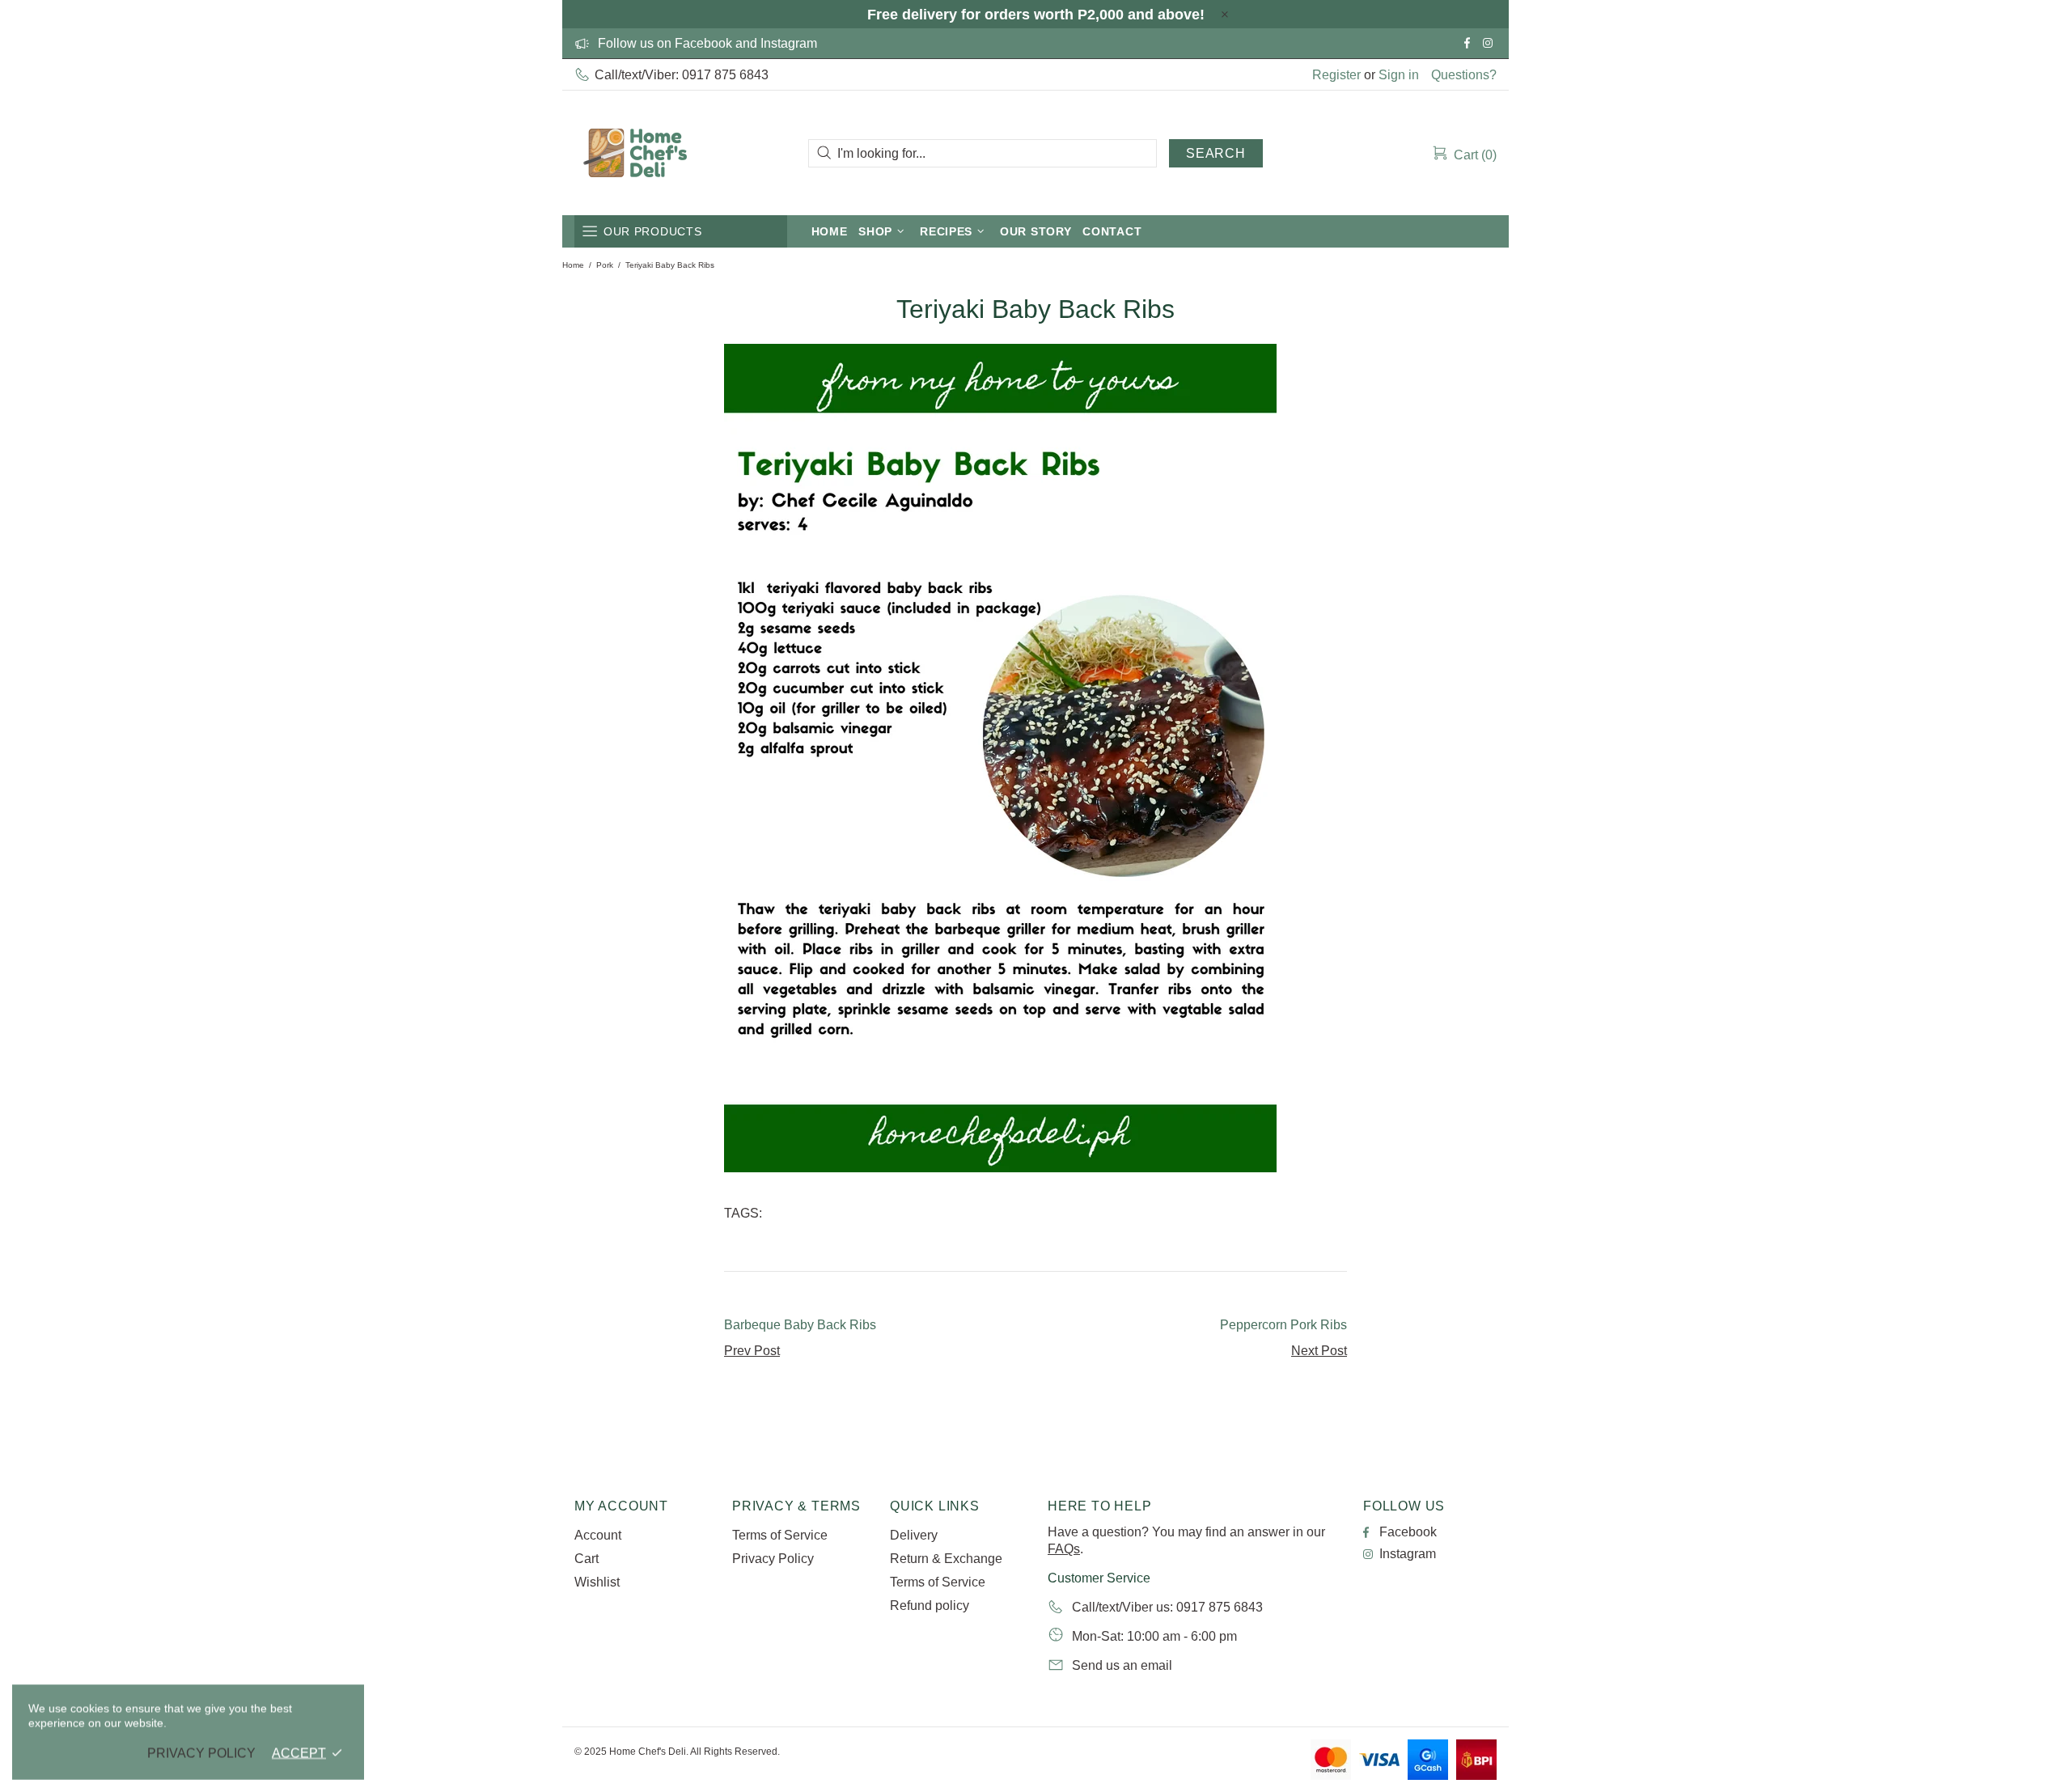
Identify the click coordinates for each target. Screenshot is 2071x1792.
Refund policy (930, 1606)
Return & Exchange (946, 1559)
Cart (587, 1559)
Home (573, 265)
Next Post (1319, 1351)
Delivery (914, 1535)
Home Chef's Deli (635, 153)
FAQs (1064, 1549)
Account (598, 1535)
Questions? (1464, 75)
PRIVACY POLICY (201, 1753)
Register (1336, 75)
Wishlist (597, 1582)
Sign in (1399, 75)
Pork (605, 265)
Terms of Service (780, 1535)
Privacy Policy (773, 1559)
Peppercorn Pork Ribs (1283, 1325)
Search (1216, 153)
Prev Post (752, 1351)
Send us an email (1122, 1665)
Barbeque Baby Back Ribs (800, 1325)
